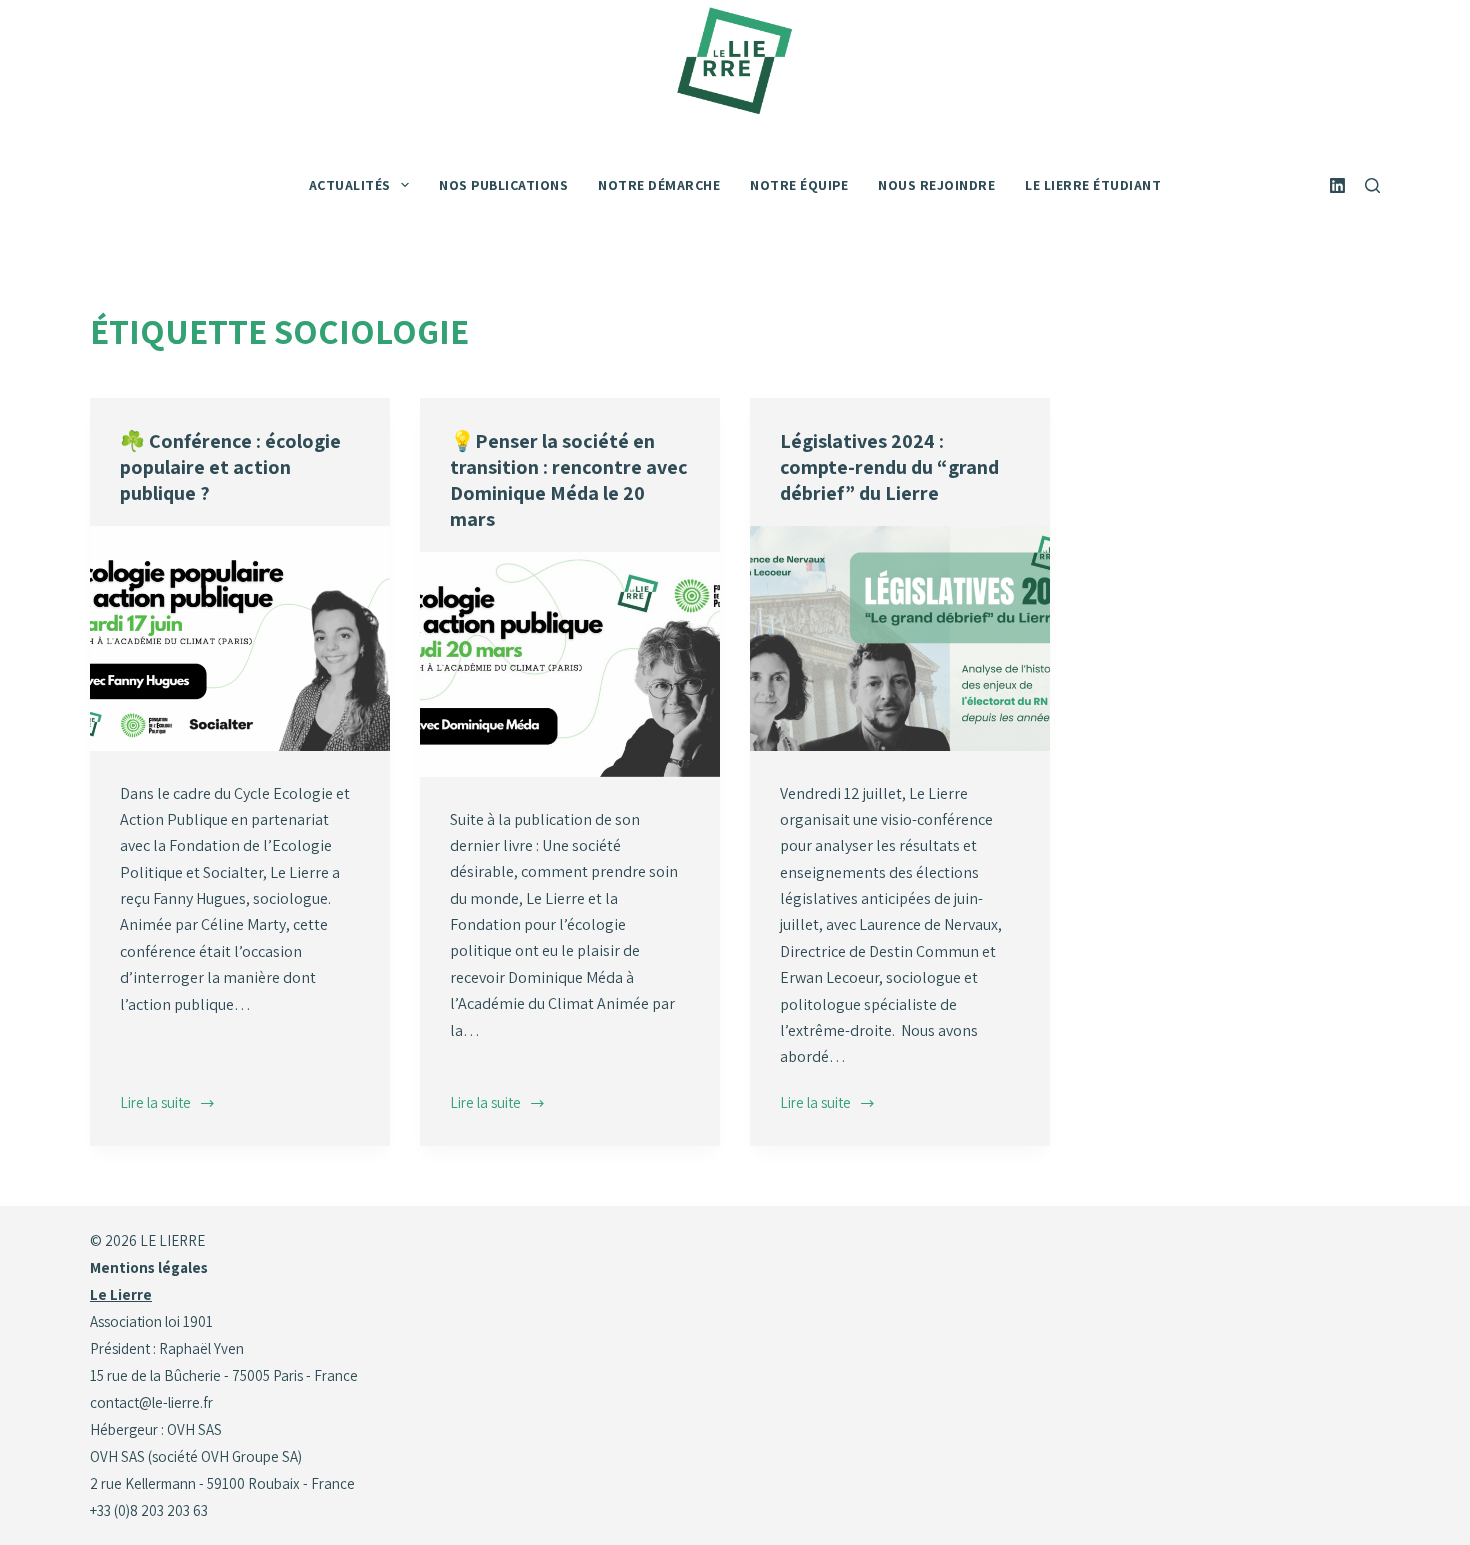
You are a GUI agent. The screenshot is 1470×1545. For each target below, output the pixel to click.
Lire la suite (157, 1104)
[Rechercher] (1372, 185)
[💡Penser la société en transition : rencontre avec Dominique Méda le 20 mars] (570, 664)
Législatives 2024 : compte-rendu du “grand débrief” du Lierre (889, 467)
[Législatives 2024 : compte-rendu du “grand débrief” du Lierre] (900, 638)
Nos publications (503, 185)
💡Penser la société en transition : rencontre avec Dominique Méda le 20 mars (569, 480)
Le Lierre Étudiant (1093, 185)
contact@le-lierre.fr (151, 1402)
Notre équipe (799, 185)
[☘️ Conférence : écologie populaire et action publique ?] (240, 638)
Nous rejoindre (936, 185)
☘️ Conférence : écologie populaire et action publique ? (230, 467)
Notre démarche (659, 185)
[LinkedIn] (1337, 185)
